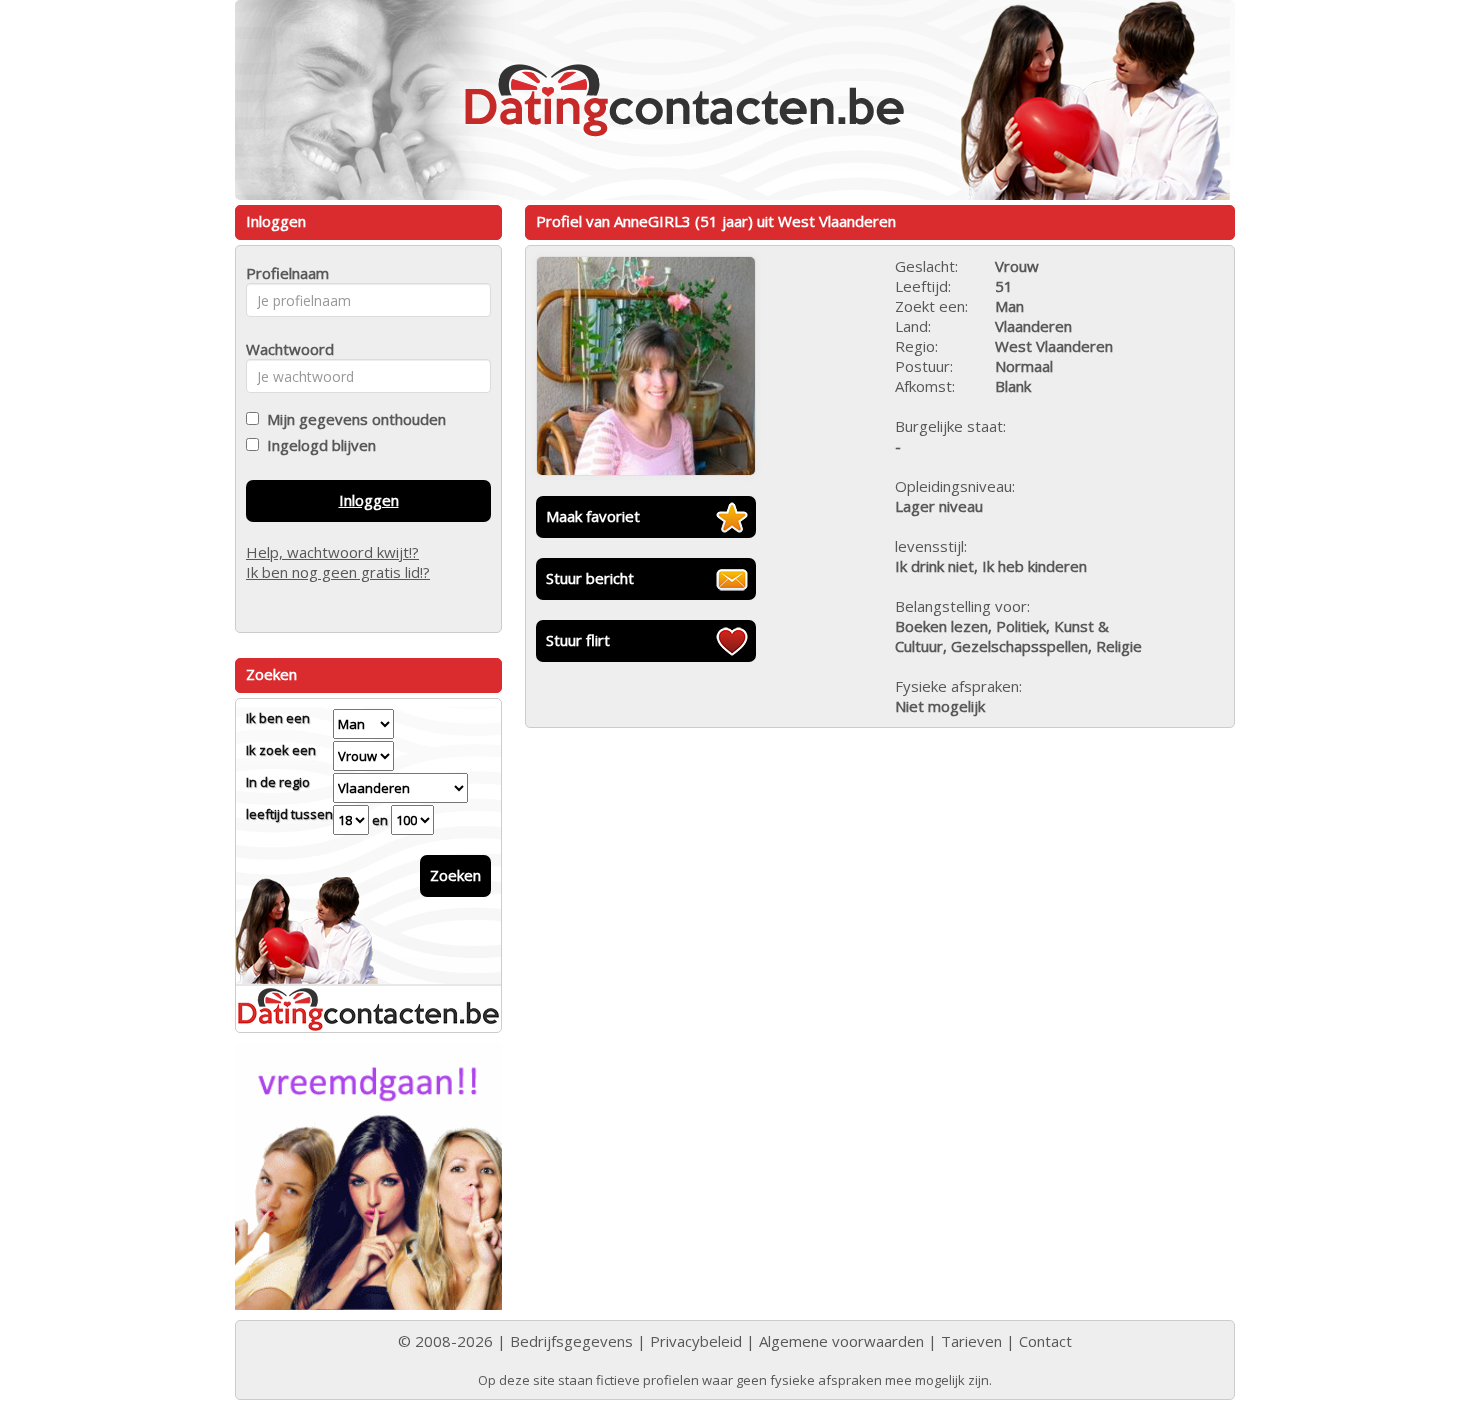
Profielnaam (284, 273)
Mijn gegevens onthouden (352, 419)
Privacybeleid (696, 1341)
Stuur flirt (578, 640)
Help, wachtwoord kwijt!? (332, 552)
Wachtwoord (284, 349)
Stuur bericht (590, 578)
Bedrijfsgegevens (571, 1341)
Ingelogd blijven (317, 445)
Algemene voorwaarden (841, 1341)
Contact (1045, 1341)
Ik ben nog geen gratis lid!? (338, 572)
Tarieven (971, 1341)
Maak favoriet (593, 516)
